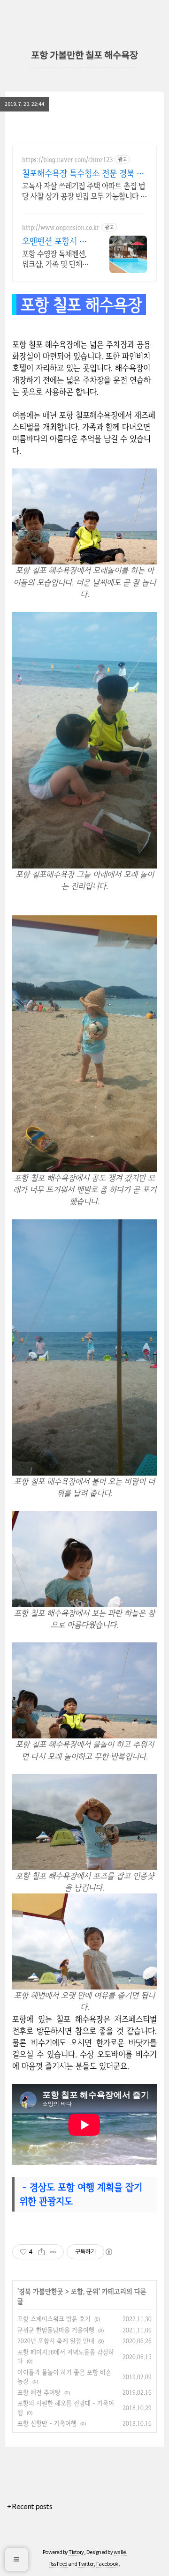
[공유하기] (42, 2252)
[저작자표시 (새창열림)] (108, 2252)
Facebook (107, 2564)
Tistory (76, 2552)
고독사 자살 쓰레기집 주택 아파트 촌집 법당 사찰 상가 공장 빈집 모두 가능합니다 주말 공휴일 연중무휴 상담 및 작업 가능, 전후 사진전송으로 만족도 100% (84, 191)
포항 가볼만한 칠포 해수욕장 (84, 56)
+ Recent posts (30, 2507)
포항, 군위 (85, 2291)
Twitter (86, 2564)
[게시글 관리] (53, 2252)
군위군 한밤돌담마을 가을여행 (56, 2330)
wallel (120, 2552)
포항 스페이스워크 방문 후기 (54, 2319)
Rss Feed (58, 2564)
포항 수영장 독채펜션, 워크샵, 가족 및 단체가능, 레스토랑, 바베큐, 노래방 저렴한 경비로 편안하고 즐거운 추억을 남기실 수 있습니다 (55, 259)
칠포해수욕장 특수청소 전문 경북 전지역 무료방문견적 (83, 173)
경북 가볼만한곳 (41, 2291)
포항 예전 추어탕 (39, 2392)
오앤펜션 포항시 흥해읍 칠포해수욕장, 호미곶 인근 (54, 241)
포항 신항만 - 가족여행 (47, 2423)
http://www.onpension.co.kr (61, 227)
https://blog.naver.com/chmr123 (67, 160)
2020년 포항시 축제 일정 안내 (56, 2341)
